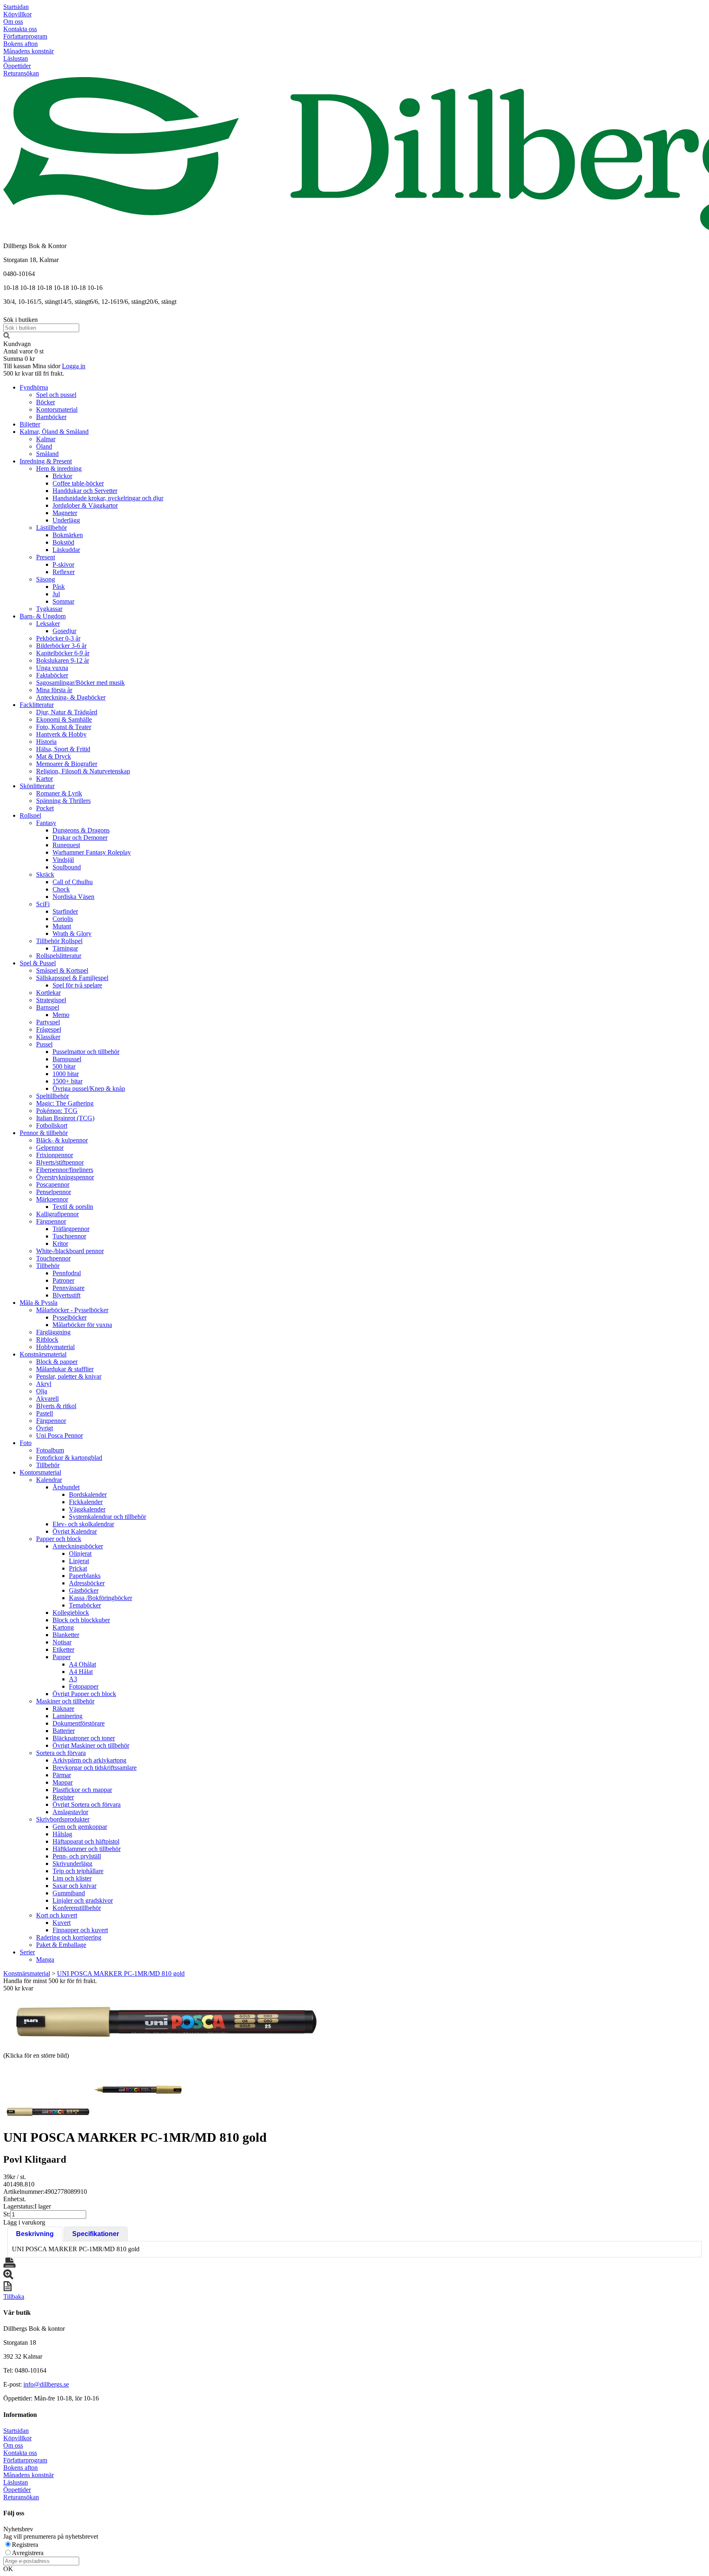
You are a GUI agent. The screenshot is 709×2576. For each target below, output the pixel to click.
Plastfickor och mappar (82, 1790)
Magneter (65, 513)
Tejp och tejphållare (78, 1871)
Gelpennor (50, 1148)
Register (63, 1797)
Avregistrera (28, 2553)
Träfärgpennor (71, 1229)
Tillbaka (14, 2297)
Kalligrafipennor (57, 1214)
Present (46, 557)
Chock (61, 889)
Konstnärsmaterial (43, 1354)
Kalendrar (49, 1480)
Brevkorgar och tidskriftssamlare (95, 1768)
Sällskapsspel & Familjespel (72, 978)
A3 (73, 1679)
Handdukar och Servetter (85, 491)
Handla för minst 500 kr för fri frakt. (50, 1984)
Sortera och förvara (61, 1753)
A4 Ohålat (82, 1664)
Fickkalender (86, 1502)
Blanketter (66, 1635)
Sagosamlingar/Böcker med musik (80, 683)
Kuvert (62, 1923)
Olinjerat (80, 1554)
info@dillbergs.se (46, 2384)
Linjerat (79, 1561)
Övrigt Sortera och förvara (87, 1804)
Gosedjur (64, 631)
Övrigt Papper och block (84, 1694)
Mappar (63, 1782)
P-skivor (63, 564)
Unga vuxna (52, 668)
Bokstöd (63, 542)
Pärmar (62, 1775)
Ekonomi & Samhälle (64, 719)
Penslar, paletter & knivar (69, 1376)
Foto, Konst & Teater (64, 727)
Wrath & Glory (72, 934)
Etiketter (63, 1649)
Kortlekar (48, 993)
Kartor (45, 778)
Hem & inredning (59, 468)
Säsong (46, 579)
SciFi (43, 904)
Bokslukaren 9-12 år (63, 660)
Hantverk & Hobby (61, 734)
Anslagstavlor (70, 1812)
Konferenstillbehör (77, 1908)
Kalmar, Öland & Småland (54, 432)
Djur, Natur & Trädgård (67, 712)
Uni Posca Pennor (59, 1435)
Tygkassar (49, 609)
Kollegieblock (71, 1613)
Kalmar (46, 439)
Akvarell (47, 1399)
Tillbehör (48, 1266)
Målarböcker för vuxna (82, 1325)
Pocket (45, 808)
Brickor (62, 476)
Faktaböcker (52, 675)
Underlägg (66, 520)
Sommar (63, 601)
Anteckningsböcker (78, 1546)
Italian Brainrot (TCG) (65, 1118)
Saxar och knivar (74, 1886)
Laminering (67, 1716)
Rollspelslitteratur (59, 956)
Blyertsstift (66, 1295)
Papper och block (59, 1539)
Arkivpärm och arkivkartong (89, 1760)
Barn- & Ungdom (43, 616)
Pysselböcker (70, 1317)
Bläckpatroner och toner (84, 1738)
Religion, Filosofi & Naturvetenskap (83, 771)
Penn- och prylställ (77, 1856)
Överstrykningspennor (65, 1177)
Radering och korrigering (69, 1937)
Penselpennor (54, 1192)
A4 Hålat (81, 1672)
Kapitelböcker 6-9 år (63, 653)
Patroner (63, 1280)
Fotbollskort (52, 1125)
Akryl (44, 1384)
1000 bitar (66, 1074)
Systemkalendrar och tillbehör (107, 1517)
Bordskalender (88, 1494)
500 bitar (64, 1066)
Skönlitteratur (37, 786)
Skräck (45, 874)
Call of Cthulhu (73, 882)
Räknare (63, 1709)
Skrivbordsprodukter (63, 1819)
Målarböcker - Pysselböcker (72, 1310)
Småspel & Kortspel (62, 970)
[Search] (7, 336)
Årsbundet (66, 1487)
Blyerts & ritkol (56, 1406)
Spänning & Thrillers (63, 801)
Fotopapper (84, 1686)
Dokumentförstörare (79, 1723)
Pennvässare (69, 1288)
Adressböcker (87, 1583)
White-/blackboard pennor (70, 1251)
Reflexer (64, 572)
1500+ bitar (67, 1081)
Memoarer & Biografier (67, 764)
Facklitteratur (37, 705)
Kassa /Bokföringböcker (101, 1598)
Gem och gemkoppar (80, 1827)
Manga (45, 1959)
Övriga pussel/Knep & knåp (89, 1089)
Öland (44, 446)
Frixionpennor (55, 1155)
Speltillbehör (53, 1096)
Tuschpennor (69, 1236)
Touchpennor (53, 1258)
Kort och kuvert (57, 1915)
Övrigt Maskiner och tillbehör (91, 1745)
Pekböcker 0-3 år (58, 638)
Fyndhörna (34, 387)
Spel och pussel (56, 395)
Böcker (46, 402)
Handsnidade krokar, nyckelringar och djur (108, 498)
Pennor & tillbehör (44, 1133)
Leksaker (48, 623)
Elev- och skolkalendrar (83, 1524)
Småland (47, 454)
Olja (42, 1391)
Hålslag (62, 1834)
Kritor (60, 1244)
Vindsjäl (63, 860)
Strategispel (51, 1000)
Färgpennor (51, 1221)
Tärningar (65, 948)
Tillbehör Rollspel (59, 941)
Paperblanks (85, 1576)
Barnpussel (67, 1059)
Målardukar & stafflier (65, 1369)
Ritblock (47, 1339)
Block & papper (57, 1362)
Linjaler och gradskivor (83, 1900)
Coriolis (63, 919)
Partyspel (48, 1022)
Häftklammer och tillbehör (87, 1849)
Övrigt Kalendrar (75, 1531)
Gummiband (69, 1893)
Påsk (59, 587)
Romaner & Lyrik (59, 793)
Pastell (45, 1413)
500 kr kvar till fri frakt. (34, 373)
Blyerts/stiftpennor (60, 1162)
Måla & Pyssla (39, 1303)
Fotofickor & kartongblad (69, 1458)
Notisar (62, 1642)
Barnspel (48, 1007)
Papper (62, 1657)
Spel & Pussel (38, 963)
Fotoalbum (50, 1450)
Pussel (44, 1044)
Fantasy (46, 823)
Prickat (78, 1568)
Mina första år (54, 690)
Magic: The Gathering (65, 1103)
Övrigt (45, 1428)
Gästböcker (84, 1590)
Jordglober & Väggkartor (85, 505)
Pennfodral (67, 1273)
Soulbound (67, 867)
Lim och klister (72, 1878)
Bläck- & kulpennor (62, 1140)
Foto (26, 1443)
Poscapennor (53, 1184)
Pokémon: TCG (57, 1111)
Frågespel (49, 1029)
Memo (61, 1015)
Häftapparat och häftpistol (86, 1841)
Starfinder (65, 911)
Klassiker (48, 1037)
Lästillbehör (51, 528)
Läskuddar (66, 550)
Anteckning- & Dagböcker (71, 697)
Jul (56, 594)
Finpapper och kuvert (80, 1930)
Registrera (25, 2545)
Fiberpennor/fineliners (65, 1170)
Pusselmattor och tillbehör (86, 1052)
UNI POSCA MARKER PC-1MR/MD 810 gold (121, 1973)
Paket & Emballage (61, 1945)
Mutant (62, 926)
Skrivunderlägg (72, 1864)
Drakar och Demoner (80, 838)
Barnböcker (51, 417)
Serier (27, 1952)
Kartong (63, 1627)
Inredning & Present (46, 461)
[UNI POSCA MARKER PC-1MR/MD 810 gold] (167, 2021)
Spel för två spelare (77, 985)
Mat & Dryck (54, 756)
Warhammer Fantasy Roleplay (92, 852)
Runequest (66, 845)
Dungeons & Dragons (81, 830)
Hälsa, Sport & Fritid (63, 749)
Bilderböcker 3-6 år (61, 646)
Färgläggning (53, 1332)
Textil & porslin (73, 1207)
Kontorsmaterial (57, 409)
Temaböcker (85, 1605)
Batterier (64, 1731)
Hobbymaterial (55, 1347)
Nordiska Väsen (73, 897)
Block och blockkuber (81, 1620)
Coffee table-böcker (78, 483)
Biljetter (30, 424)
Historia (46, 742)
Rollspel (30, 815)
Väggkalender (87, 1509)
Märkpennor (52, 1199)
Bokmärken (68, 535)
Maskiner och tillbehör (65, 1701)
